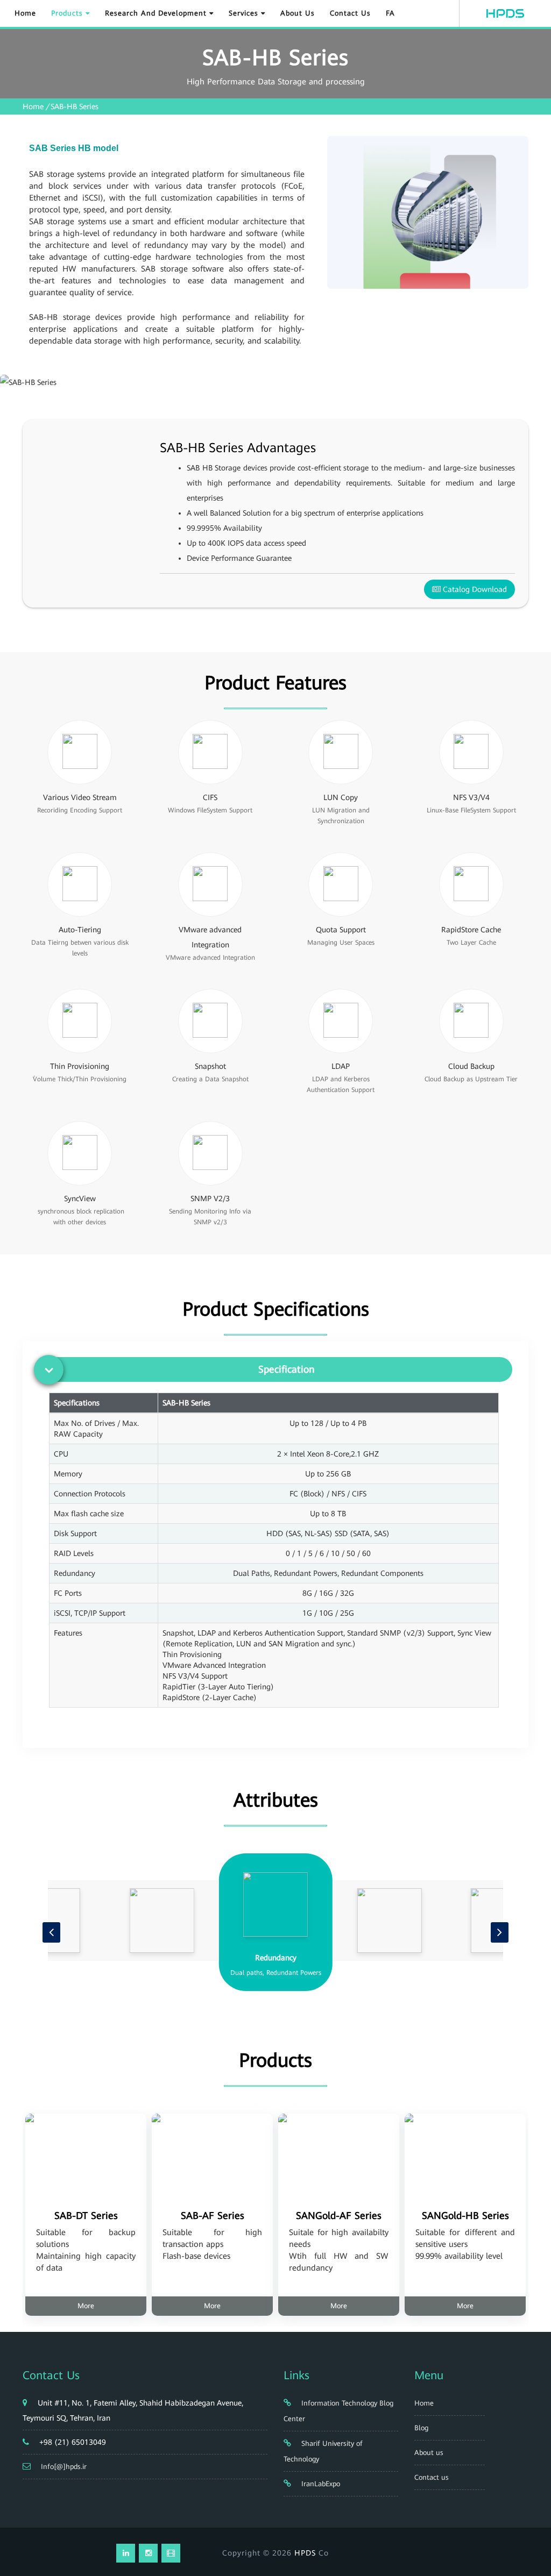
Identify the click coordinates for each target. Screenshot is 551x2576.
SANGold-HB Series (465, 2215)
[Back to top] (531, 2529)
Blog (421, 2428)
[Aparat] (171, 2553)
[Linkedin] (126, 2553)
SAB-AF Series (213, 2215)
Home (25, 13)
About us (298, 13)
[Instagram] (148, 2553)
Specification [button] (287, 1369)
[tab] (278, 1369)
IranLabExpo (320, 2484)
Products (68, 13)
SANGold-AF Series (339, 2215)
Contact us (350, 13)
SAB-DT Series (86, 2215)
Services (245, 13)
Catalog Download (474, 589)
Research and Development (157, 13)
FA (390, 13)
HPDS (305, 2553)
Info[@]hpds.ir (64, 2467)
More (86, 2306)
